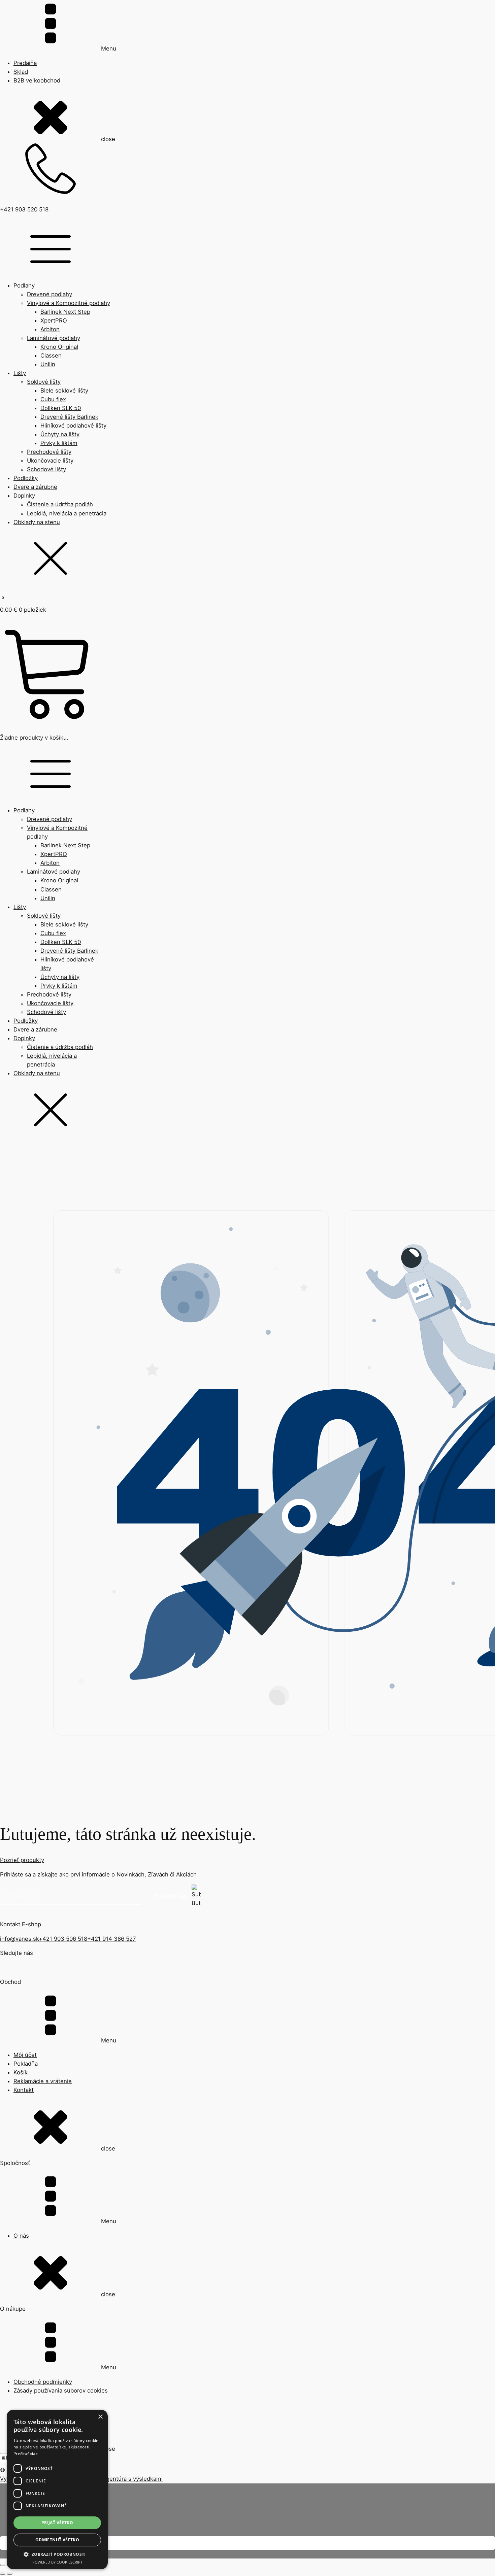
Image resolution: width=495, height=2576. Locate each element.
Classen (51, 355)
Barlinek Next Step (65, 312)
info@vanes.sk (19, 1939)
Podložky (26, 478)
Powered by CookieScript (57, 2562)
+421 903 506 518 (63, 1939)
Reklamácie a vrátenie (43, 2081)
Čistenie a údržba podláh (60, 504)
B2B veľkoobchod (37, 80)
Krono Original (59, 347)
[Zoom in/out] (3, 2565)
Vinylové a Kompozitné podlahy (69, 303)
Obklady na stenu (37, 522)
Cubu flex (53, 399)
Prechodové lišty (49, 452)
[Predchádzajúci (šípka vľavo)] (3, 2574)
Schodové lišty (46, 469)
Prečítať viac (26, 2454)
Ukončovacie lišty (50, 461)
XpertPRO (54, 320)
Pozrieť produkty (22, 1860)
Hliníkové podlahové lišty (73, 426)
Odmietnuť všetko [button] (57, 2540)
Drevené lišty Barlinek (69, 417)
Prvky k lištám (59, 443)
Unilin (48, 364)
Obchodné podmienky (43, 2382)
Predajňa (25, 63)
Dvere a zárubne (35, 487)
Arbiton (50, 329)
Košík (21, 2072)
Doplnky (24, 496)
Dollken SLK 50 (61, 408)
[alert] (57, 2489)
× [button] (100, 2417)
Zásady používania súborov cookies (61, 2391)
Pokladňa (26, 2064)
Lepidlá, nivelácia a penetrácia (67, 513)
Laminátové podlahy (54, 338)
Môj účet (25, 2055)
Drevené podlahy (49, 294)
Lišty (20, 373)
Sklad (21, 72)
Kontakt (24, 2090)
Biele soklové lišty (64, 391)
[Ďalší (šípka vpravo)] (10, 2574)
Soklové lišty (44, 382)
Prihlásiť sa (170, 1896)
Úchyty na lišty (60, 434)
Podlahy (24, 285)
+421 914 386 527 (112, 1939)
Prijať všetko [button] (57, 2523)
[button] (57, 2554)
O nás (21, 2236)
